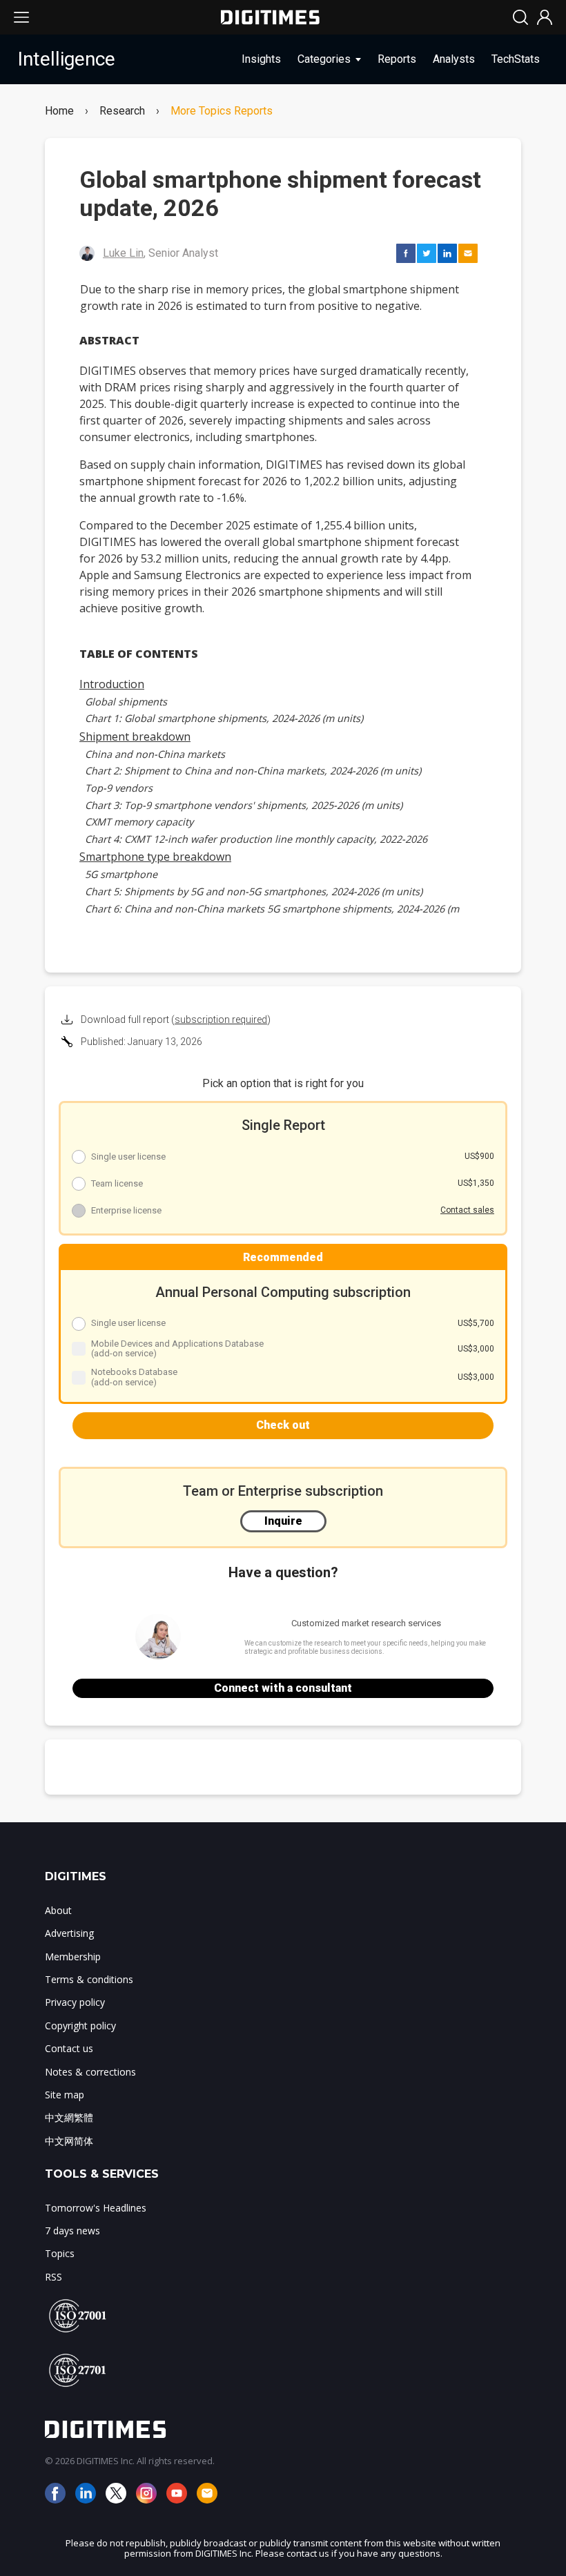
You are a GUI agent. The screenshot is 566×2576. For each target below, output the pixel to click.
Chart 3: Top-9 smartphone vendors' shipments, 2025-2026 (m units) (244, 805)
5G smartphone (121, 874)
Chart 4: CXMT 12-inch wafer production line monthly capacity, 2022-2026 (256, 839)
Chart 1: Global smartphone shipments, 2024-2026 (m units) (224, 718)
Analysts (454, 59)
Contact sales (467, 1210)
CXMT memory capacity (139, 822)
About (58, 1910)
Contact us (69, 2048)
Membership (73, 1957)
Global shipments (126, 702)
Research (122, 111)
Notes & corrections (90, 2072)
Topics (60, 2253)
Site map (65, 2095)
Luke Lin (123, 253)
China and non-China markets (155, 754)
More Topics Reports (222, 111)
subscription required (221, 1019)
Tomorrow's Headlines (96, 2208)
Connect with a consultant (283, 1688)
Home (59, 111)
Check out (283, 1425)
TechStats (516, 59)
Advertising (69, 1933)
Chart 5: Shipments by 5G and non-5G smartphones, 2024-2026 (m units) (254, 891)
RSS (53, 2277)
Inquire (283, 1521)
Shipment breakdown (135, 736)
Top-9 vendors (119, 788)
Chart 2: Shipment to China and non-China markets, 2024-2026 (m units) (253, 771)
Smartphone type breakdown (155, 857)
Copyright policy (80, 2026)
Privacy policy (75, 2002)
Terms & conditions (89, 1979)
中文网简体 (69, 2141)
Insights (261, 59)
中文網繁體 (69, 2117)
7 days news (72, 2231)
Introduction (112, 684)
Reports (397, 59)
